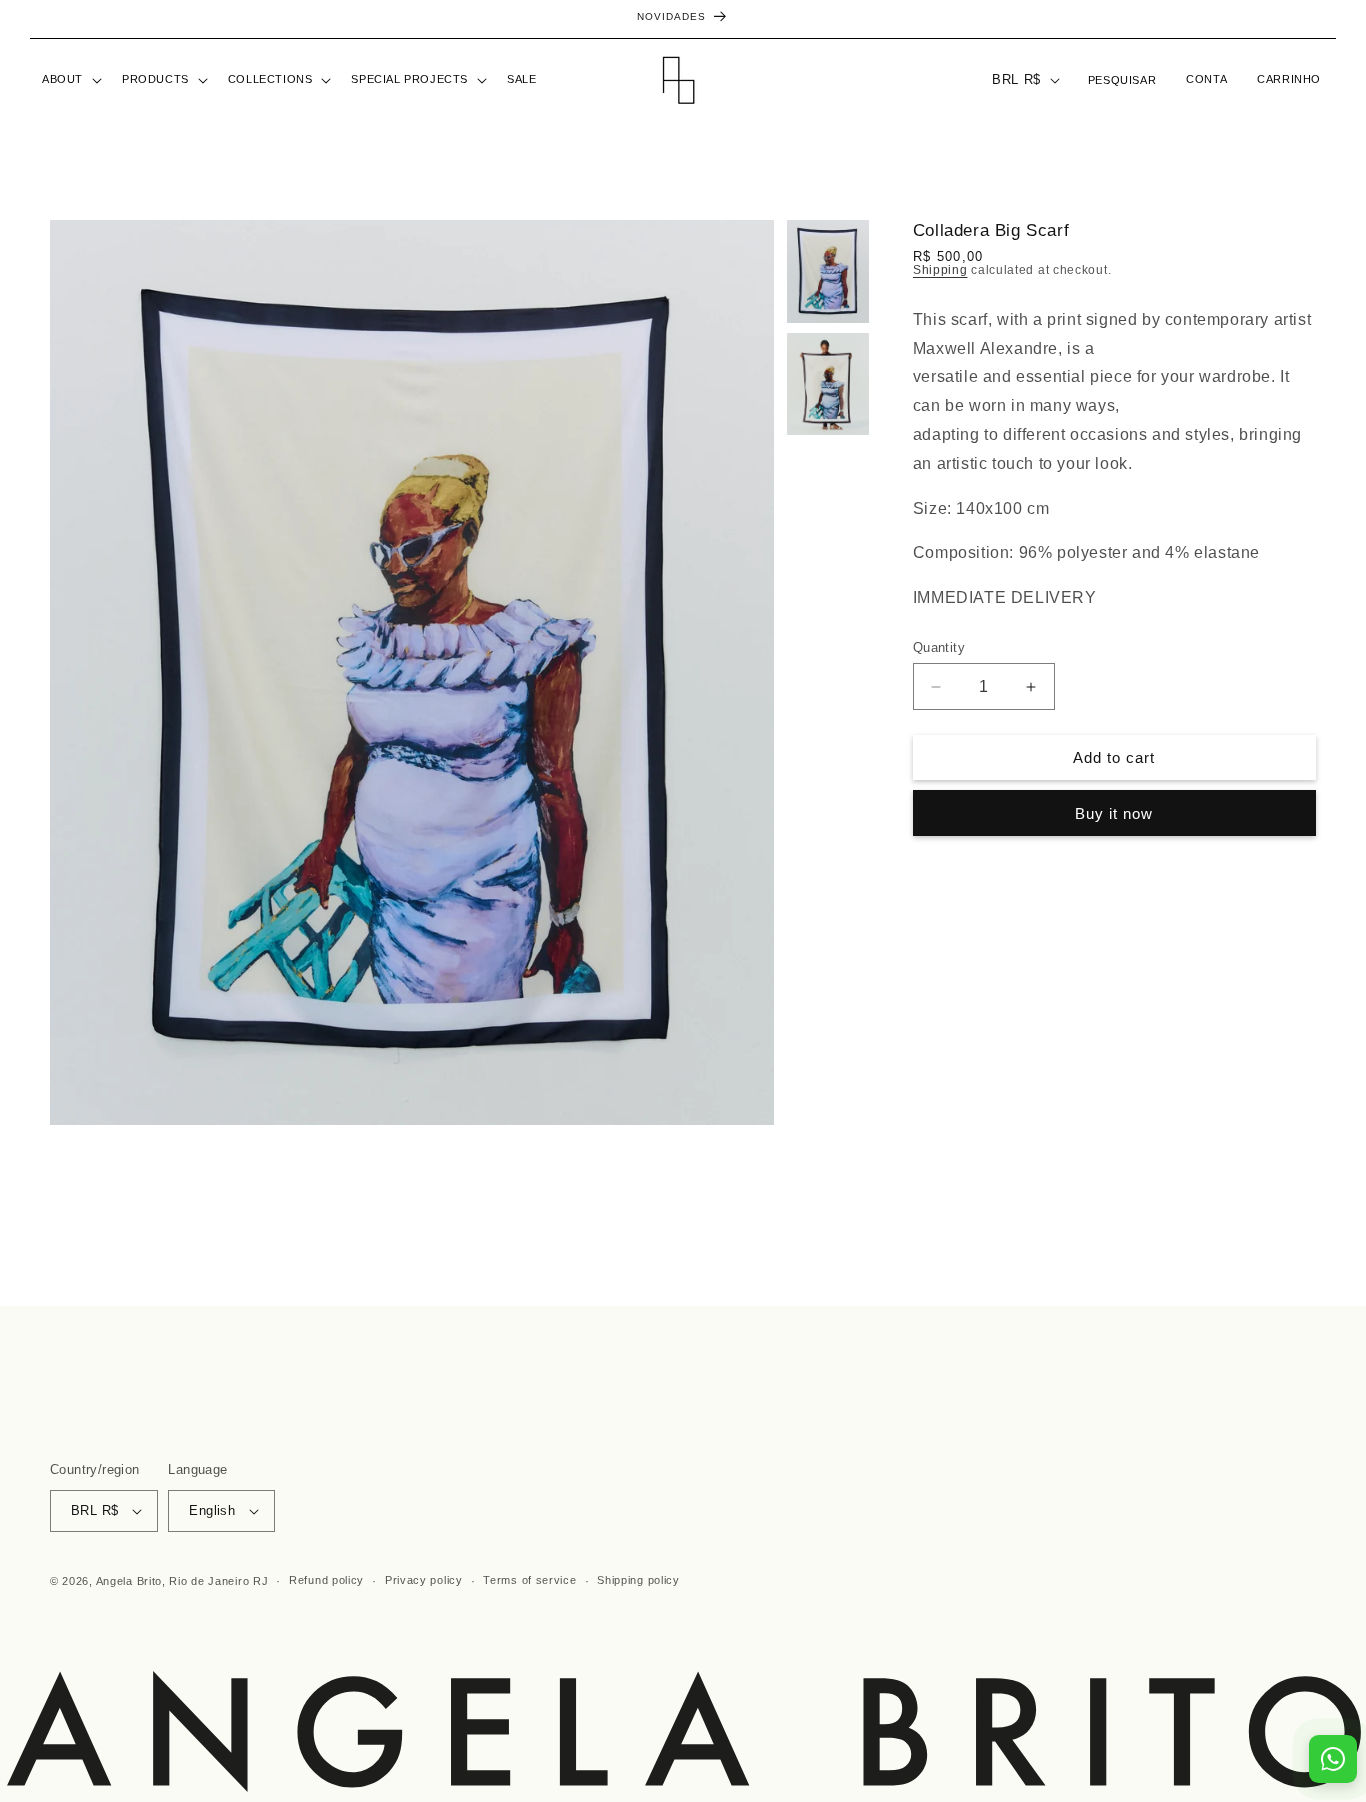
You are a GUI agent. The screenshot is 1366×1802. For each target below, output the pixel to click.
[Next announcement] (1329, 19)
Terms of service (529, 1580)
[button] (70, 79)
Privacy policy (424, 1580)
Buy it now (1114, 813)
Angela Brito (129, 1581)
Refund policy (326, 1580)
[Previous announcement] (37, 19)
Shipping (940, 270)
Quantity (939, 647)
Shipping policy (638, 1580)
